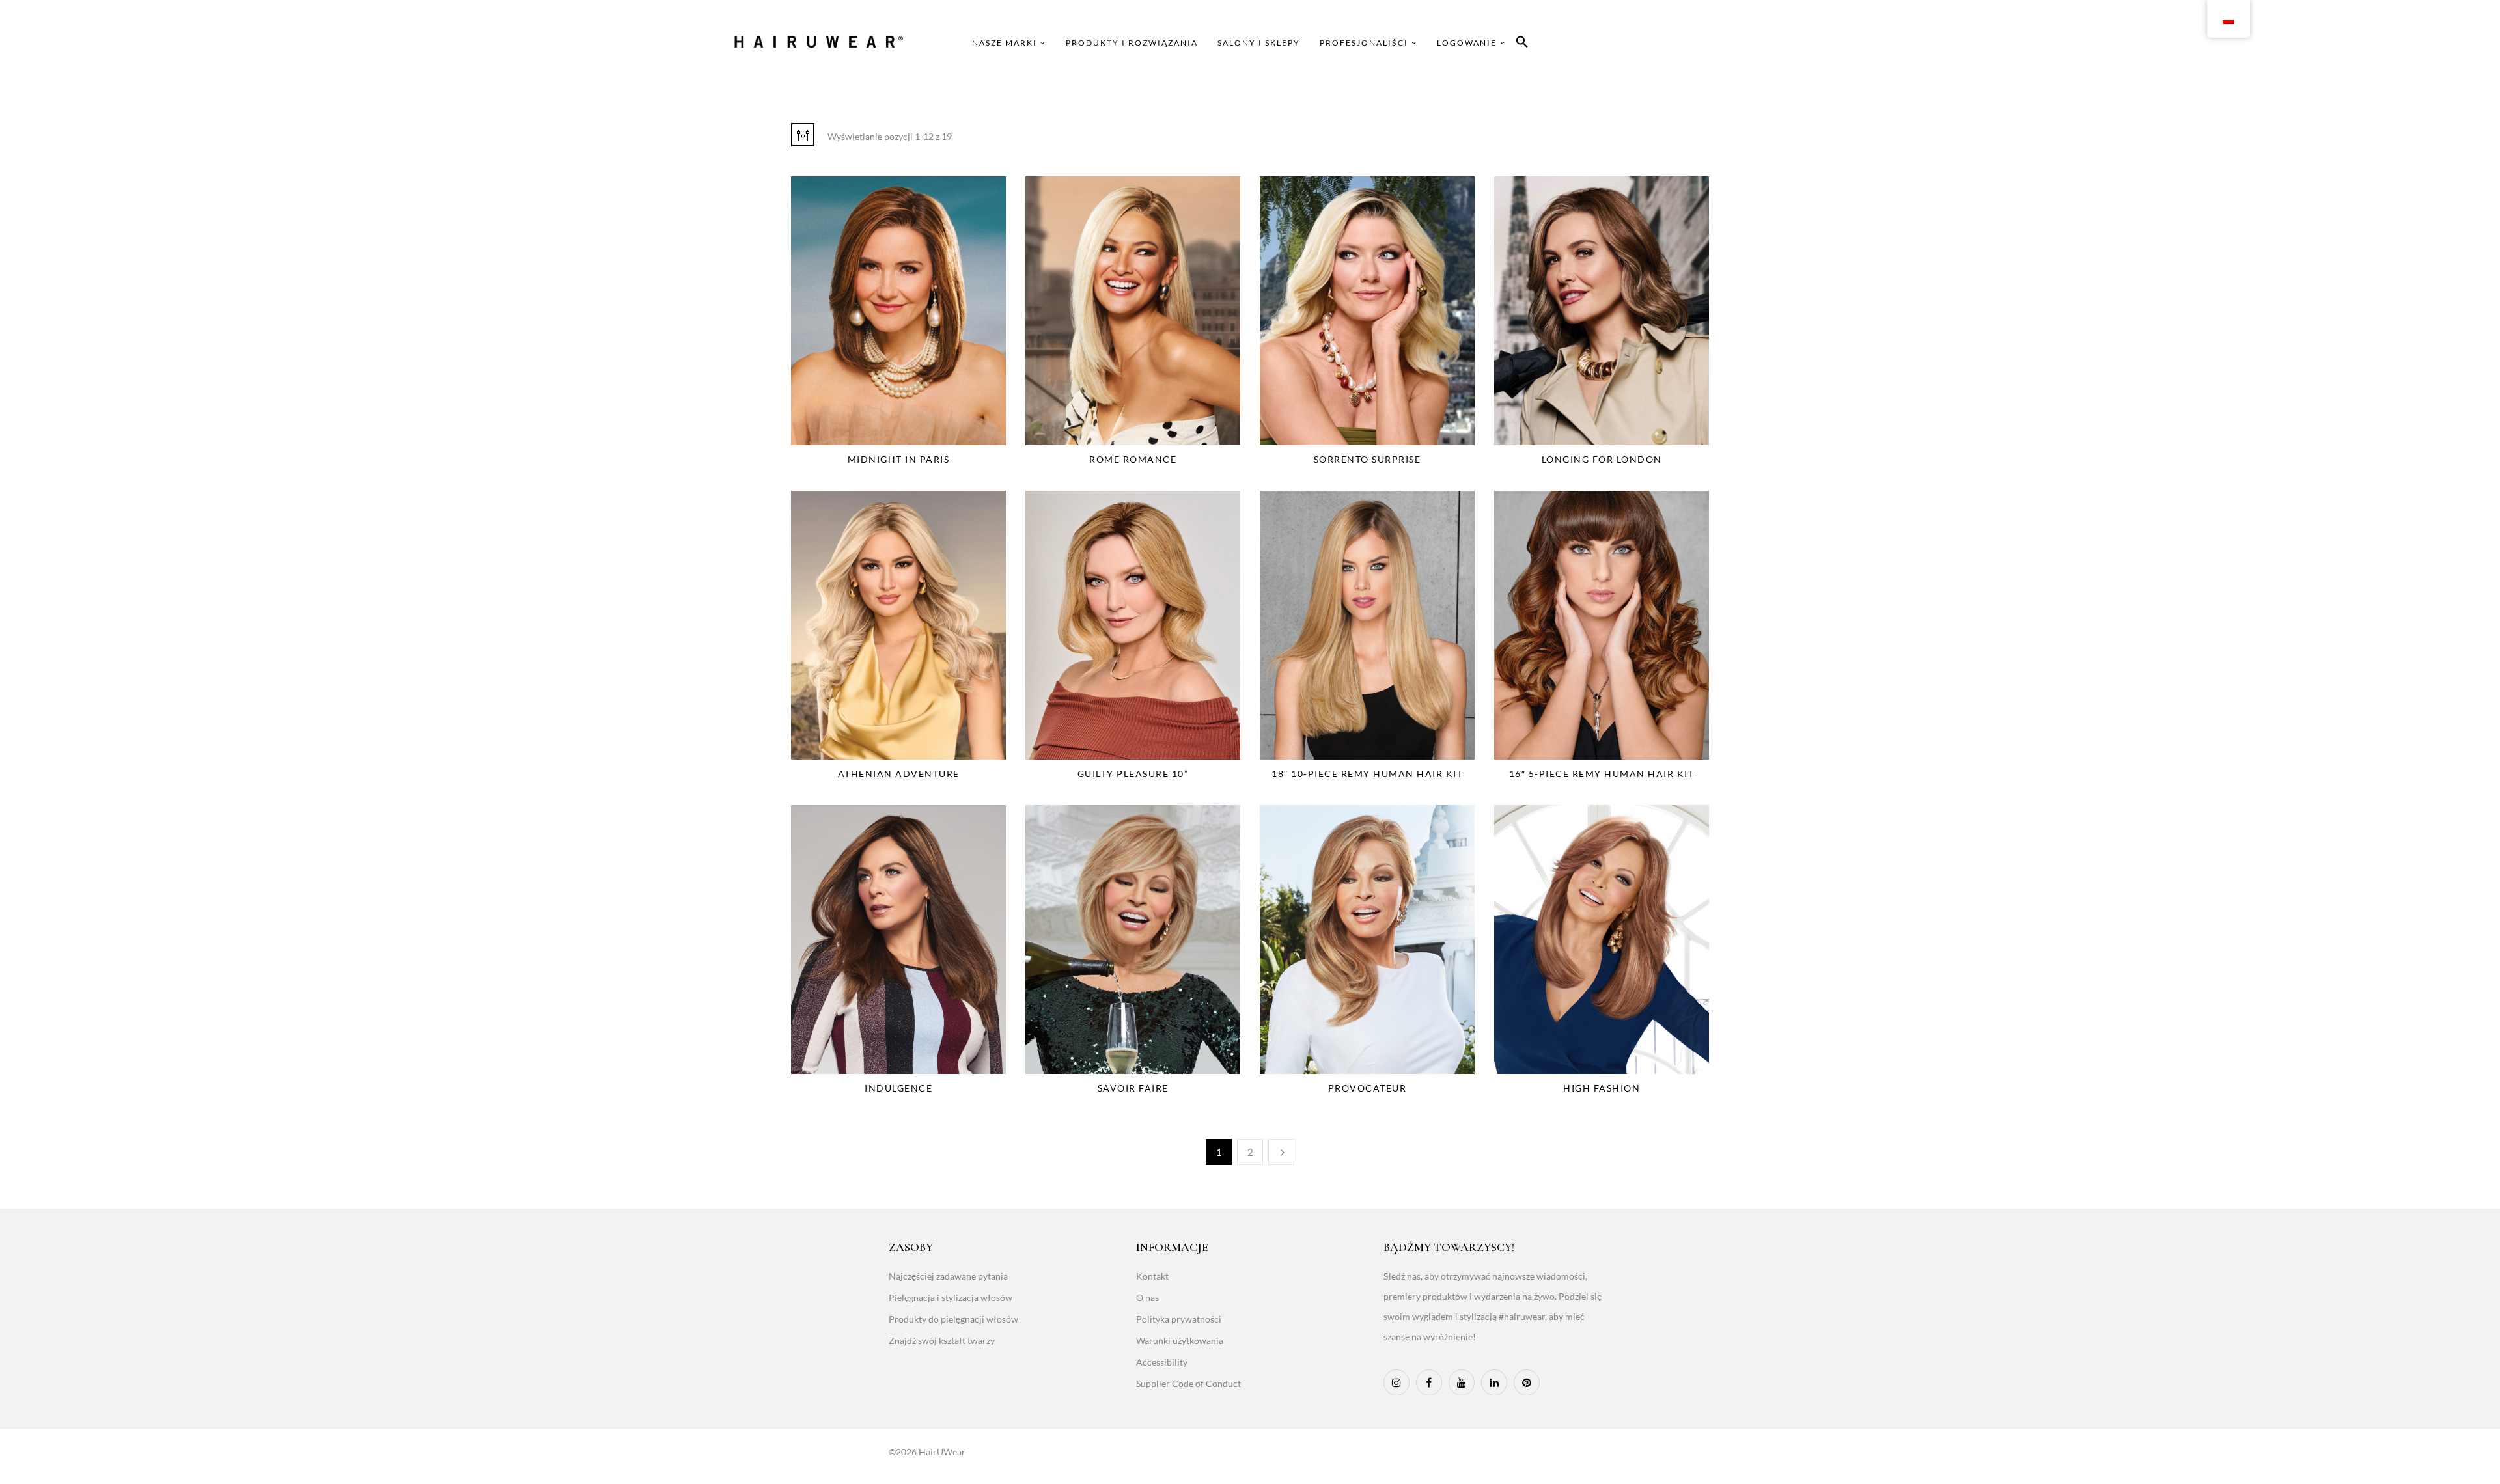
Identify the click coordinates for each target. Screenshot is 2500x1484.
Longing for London (1602, 459)
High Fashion (1602, 1088)
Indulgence (898, 1088)
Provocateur (1368, 1088)
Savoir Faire (1133, 1088)
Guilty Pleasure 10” (1133, 774)
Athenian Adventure (899, 774)
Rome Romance (1133, 459)
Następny (1281, 1152)
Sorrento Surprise (1368, 459)
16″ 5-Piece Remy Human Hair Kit (1602, 774)
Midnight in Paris (899, 459)
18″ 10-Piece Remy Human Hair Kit (1367, 774)
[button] (1522, 44)
